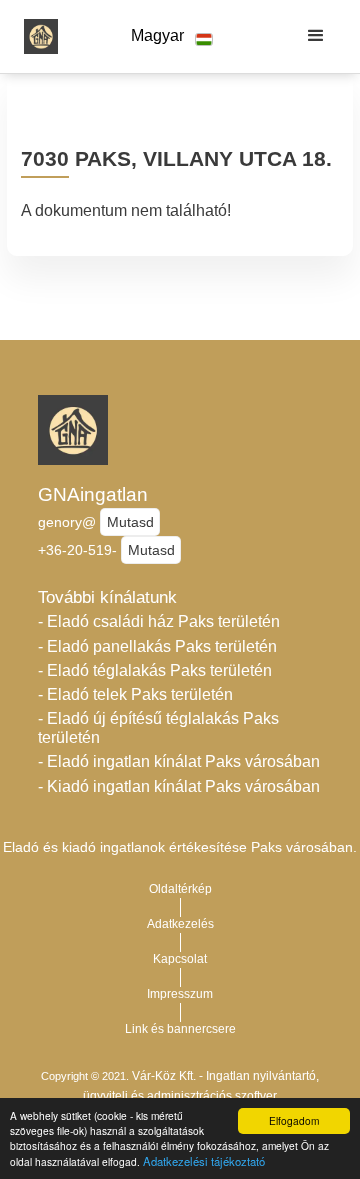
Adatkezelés (180, 924)
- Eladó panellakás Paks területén (157, 646)
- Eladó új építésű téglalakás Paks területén (158, 728)
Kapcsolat (180, 959)
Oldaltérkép (180, 889)
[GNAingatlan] (36, 36)
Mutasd (130, 522)
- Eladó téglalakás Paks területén (155, 670)
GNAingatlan (93, 494)
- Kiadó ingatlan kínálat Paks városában (179, 786)
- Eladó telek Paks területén (135, 694)
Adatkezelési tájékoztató (204, 1161)
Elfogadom (294, 1120)
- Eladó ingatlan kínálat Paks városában (179, 761)
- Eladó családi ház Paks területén (159, 621)
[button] (172, 36)
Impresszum (180, 994)
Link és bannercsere (180, 1029)
